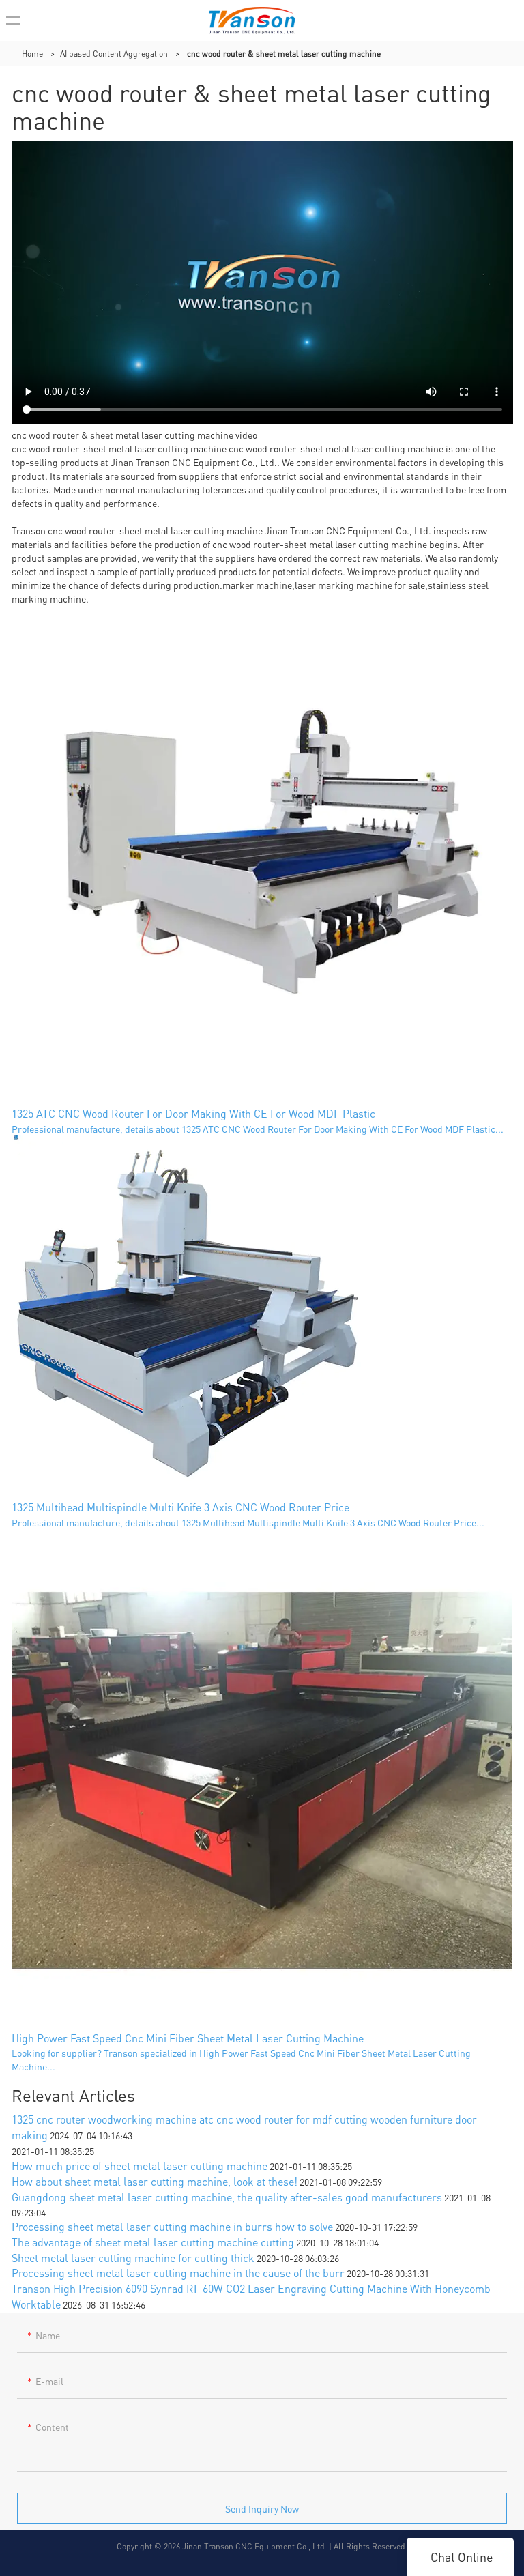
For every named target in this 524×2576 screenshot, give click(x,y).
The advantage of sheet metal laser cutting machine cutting (153, 2242)
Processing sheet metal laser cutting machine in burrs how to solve (172, 2226)
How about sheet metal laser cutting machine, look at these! (155, 2181)
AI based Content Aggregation (114, 54)
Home (32, 54)
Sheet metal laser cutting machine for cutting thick (133, 2258)
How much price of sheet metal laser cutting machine (140, 2166)
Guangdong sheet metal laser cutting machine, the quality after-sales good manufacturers (227, 2197)
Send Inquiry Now (262, 2508)
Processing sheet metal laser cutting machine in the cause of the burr (178, 2273)
